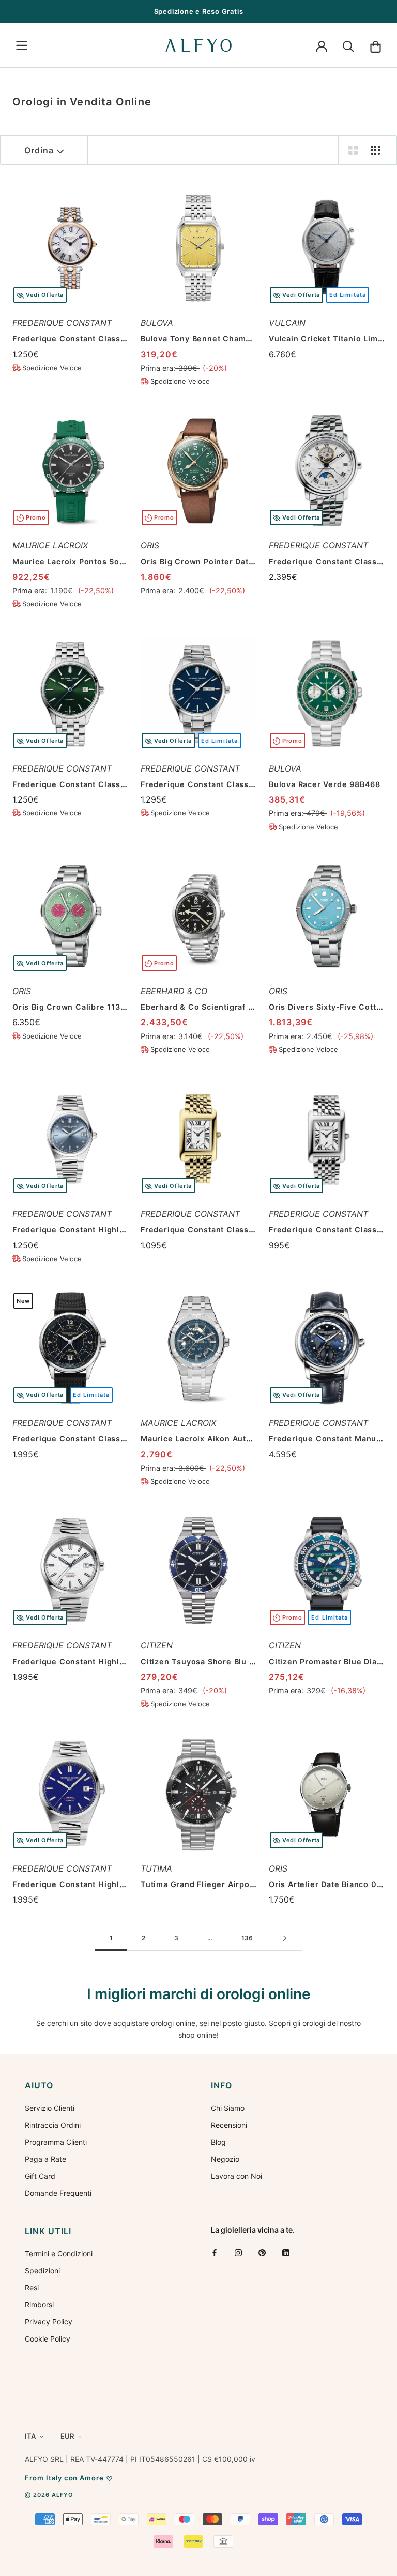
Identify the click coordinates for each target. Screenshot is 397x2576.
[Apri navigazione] (22, 45)
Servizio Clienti (50, 2108)
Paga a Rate (45, 2159)
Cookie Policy (48, 2339)
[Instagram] (238, 2252)
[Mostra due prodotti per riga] (353, 150)
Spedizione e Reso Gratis (199, 11)
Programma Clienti (56, 2142)
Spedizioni (42, 2271)
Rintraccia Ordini (53, 2125)
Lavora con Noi (236, 2176)
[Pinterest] (262, 2252)
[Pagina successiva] (285, 1939)
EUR (67, 2436)
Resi (32, 2288)
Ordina (39, 150)
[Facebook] (215, 2252)
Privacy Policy (49, 2322)
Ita (30, 2436)
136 (247, 1938)
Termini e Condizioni (59, 2253)
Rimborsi (39, 2305)
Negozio (225, 2159)
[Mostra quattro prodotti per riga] (375, 150)
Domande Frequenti (58, 2193)
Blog (218, 2142)
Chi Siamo (228, 2108)
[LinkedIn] (286, 2252)
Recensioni (229, 2125)
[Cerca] (348, 45)
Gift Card (40, 2176)
